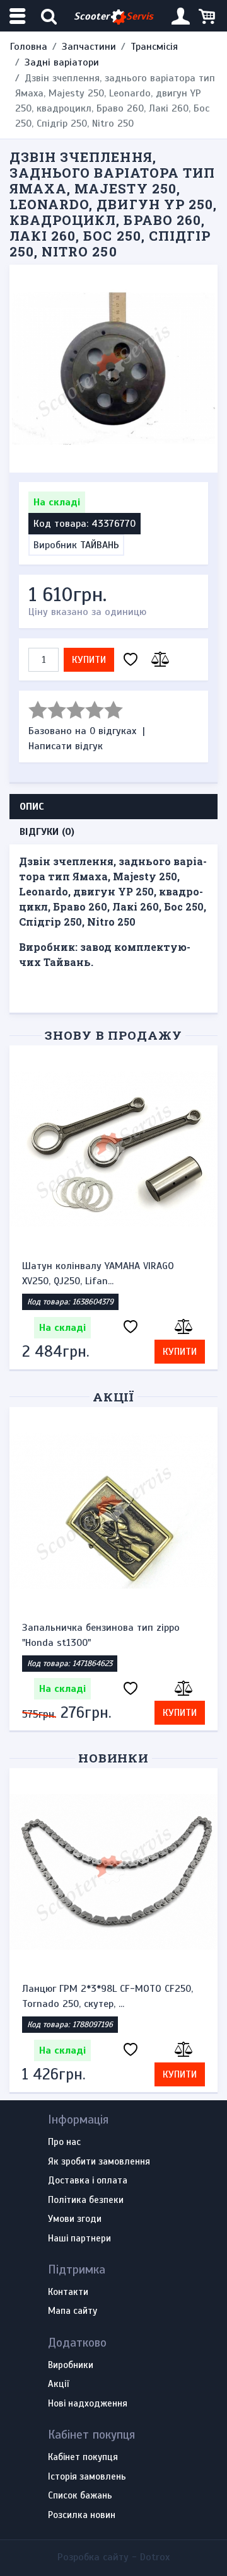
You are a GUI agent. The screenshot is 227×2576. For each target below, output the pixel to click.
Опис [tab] (32, 807)
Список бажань (80, 2496)
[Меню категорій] (19, 16)
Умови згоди (75, 2219)
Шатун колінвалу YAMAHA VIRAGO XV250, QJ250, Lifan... (98, 1274)
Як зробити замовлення (99, 2162)
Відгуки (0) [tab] (47, 832)
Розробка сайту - (113, 2557)
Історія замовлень (87, 2477)
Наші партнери (79, 2239)
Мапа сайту (73, 2311)
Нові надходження (88, 2404)
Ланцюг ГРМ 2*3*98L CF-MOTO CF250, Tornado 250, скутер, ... (108, 1996)
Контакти (68, 2292)
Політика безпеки (86, 2200)
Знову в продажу (113, 1035)
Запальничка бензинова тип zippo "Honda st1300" (101, 1635)
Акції (114, 1397)
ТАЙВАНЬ (100, 545)
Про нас (64, 2142)
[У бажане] (131, 660)
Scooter (113, 16)
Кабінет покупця (83, 2458)
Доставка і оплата (88, 2181)
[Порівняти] (158, 660)
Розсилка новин (82, 2516)
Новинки (114, 1758)
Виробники (71, 2366)
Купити (89, 660)
